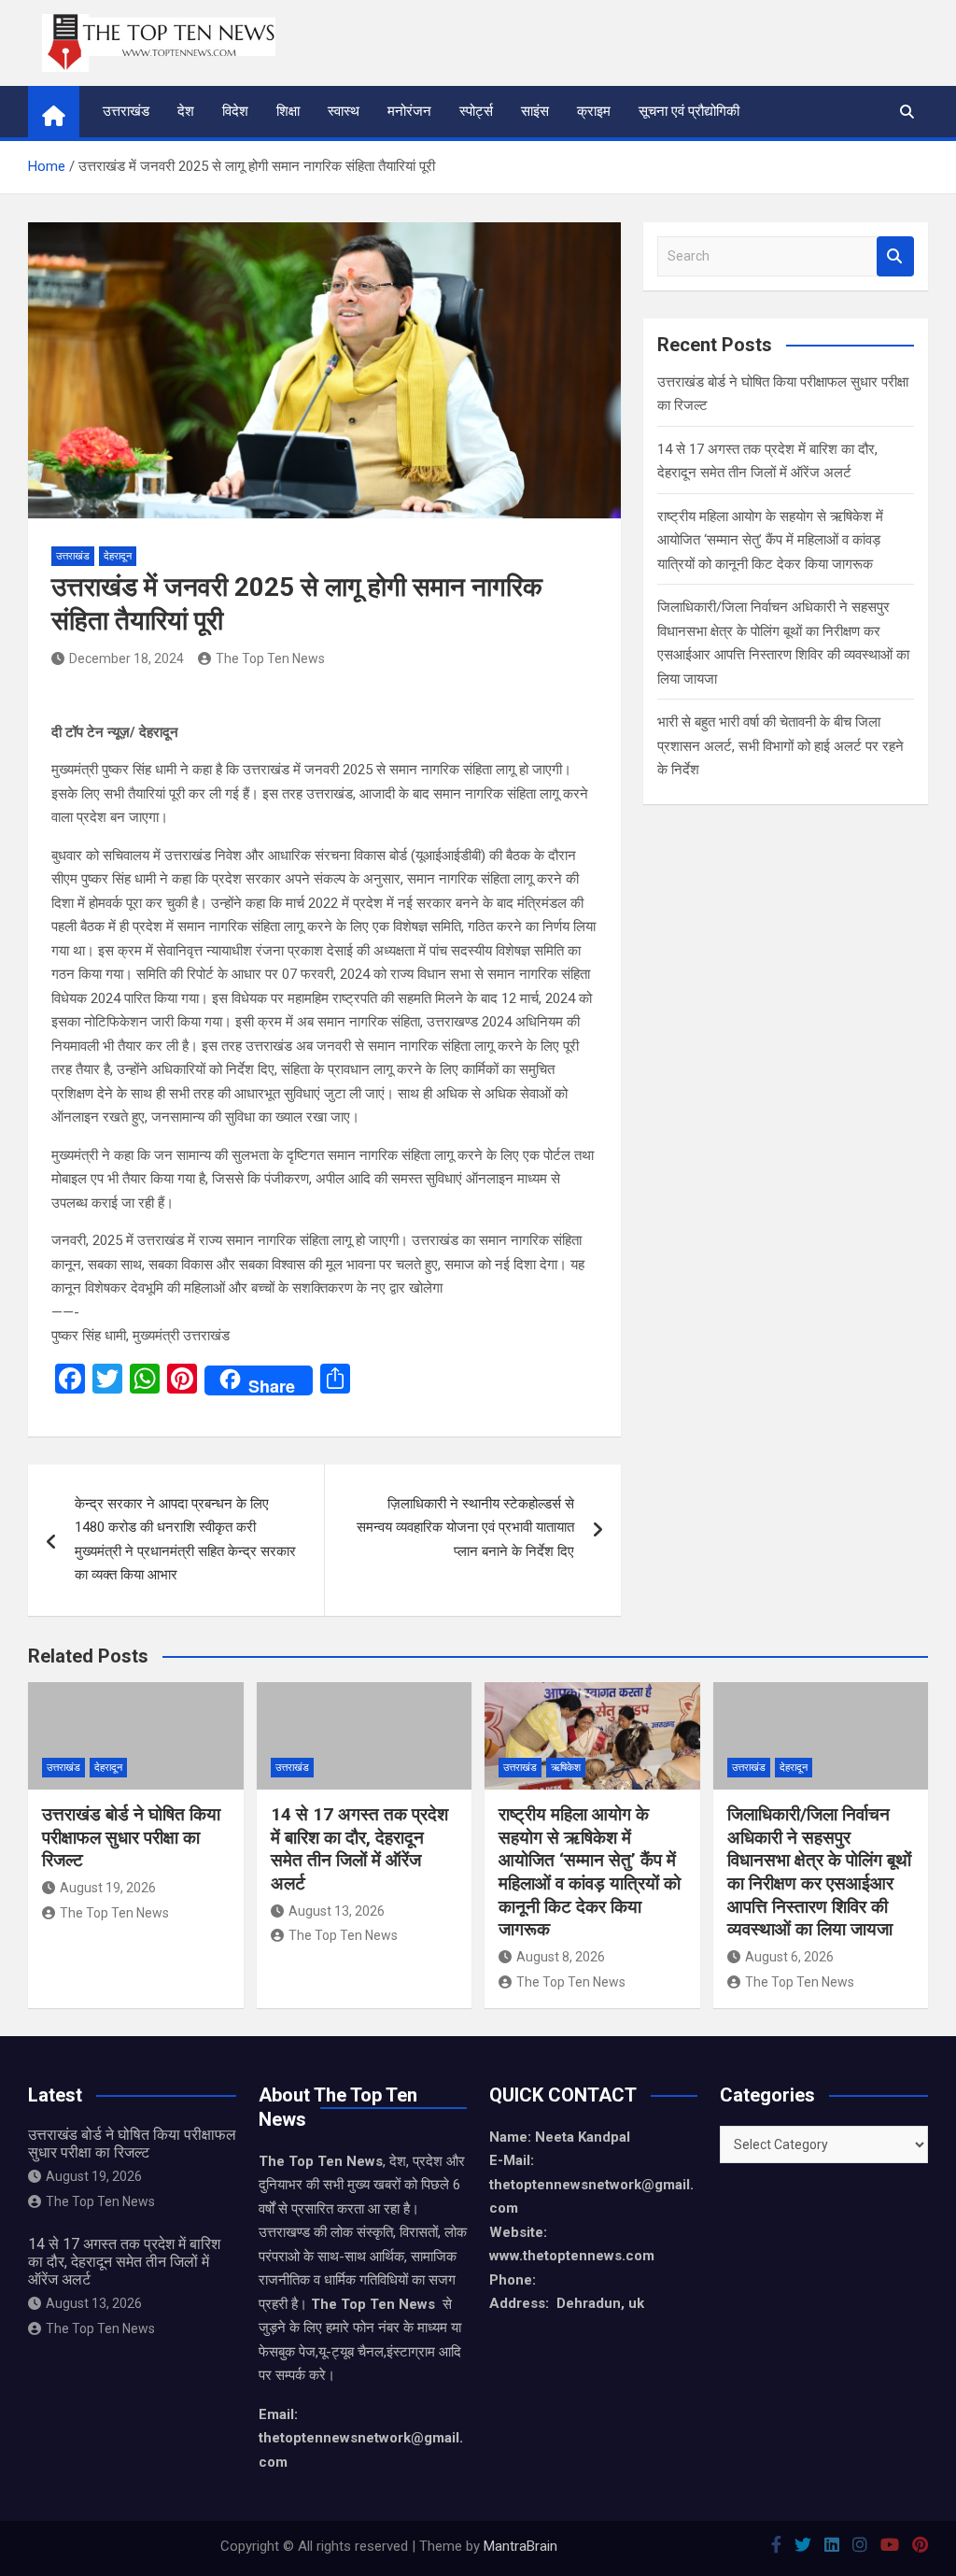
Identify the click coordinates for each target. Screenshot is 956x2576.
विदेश (235, 111)
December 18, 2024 (127, 658)
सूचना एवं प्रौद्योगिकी (689, 111)
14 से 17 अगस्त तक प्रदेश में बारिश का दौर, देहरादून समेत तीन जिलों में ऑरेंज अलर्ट (359, 1849)
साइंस (535, 111)
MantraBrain (520, 2546)
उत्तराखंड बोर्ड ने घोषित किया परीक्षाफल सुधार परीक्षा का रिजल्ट (131, 1837)
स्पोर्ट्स (476, 111)
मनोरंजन (409, 111)
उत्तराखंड (126, 111)
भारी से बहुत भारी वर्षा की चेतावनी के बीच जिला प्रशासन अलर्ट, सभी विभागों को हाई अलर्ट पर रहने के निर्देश (780, 746)
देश (186, 111)
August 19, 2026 (108, 1888)
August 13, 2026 (337, 1911)
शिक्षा (288, 111)
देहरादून (118, 556)
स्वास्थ (344, 111)
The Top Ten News (270, 658)
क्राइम (594, 111)
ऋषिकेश (566, 1768)
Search (895, 256)
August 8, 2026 (561, 1957)
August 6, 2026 (789, 1957)
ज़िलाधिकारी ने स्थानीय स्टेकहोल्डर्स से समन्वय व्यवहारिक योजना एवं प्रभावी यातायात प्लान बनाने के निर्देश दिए (465, 1528)
